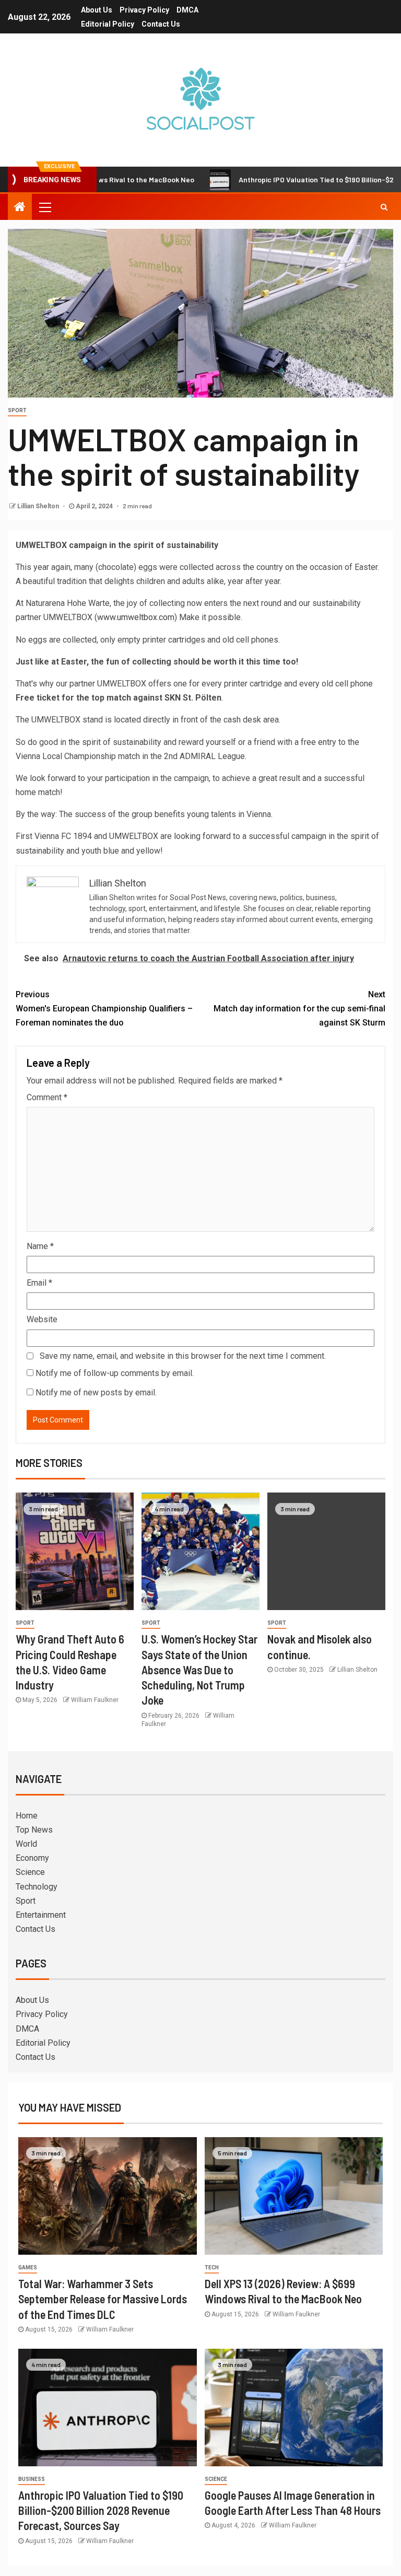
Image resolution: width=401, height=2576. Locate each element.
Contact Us (161, 24)
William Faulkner (95, 1700)
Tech (212, 2268)
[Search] (384, 207)
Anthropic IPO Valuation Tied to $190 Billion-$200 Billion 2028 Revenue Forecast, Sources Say (101, 2510)
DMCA (187, 10)
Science (30, 1872)
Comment (47, 1097)
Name (40, 1246)
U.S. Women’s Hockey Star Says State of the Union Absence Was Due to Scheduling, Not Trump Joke (199, 1669)
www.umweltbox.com (136, 617)
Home (27, 1816)
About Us (97, 10)
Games (28, 2268)
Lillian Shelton (39, 506)
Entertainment (41, 1915)
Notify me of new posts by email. (96, 1392)
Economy (32, 1858)
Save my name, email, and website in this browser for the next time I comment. (183, 1356)
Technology (37, 1887)
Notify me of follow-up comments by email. (115, 1373)
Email (39, 1283)
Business (32, 2479)
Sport (17, 410)
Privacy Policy (144, 10)
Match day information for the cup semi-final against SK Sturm (299, 1009)
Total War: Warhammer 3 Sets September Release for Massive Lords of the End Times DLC (103, 2299)
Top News (34, 1830)
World (26, 1844)
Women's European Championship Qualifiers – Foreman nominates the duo (104, 1009)
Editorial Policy (108, 24)
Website (42, 1319)
